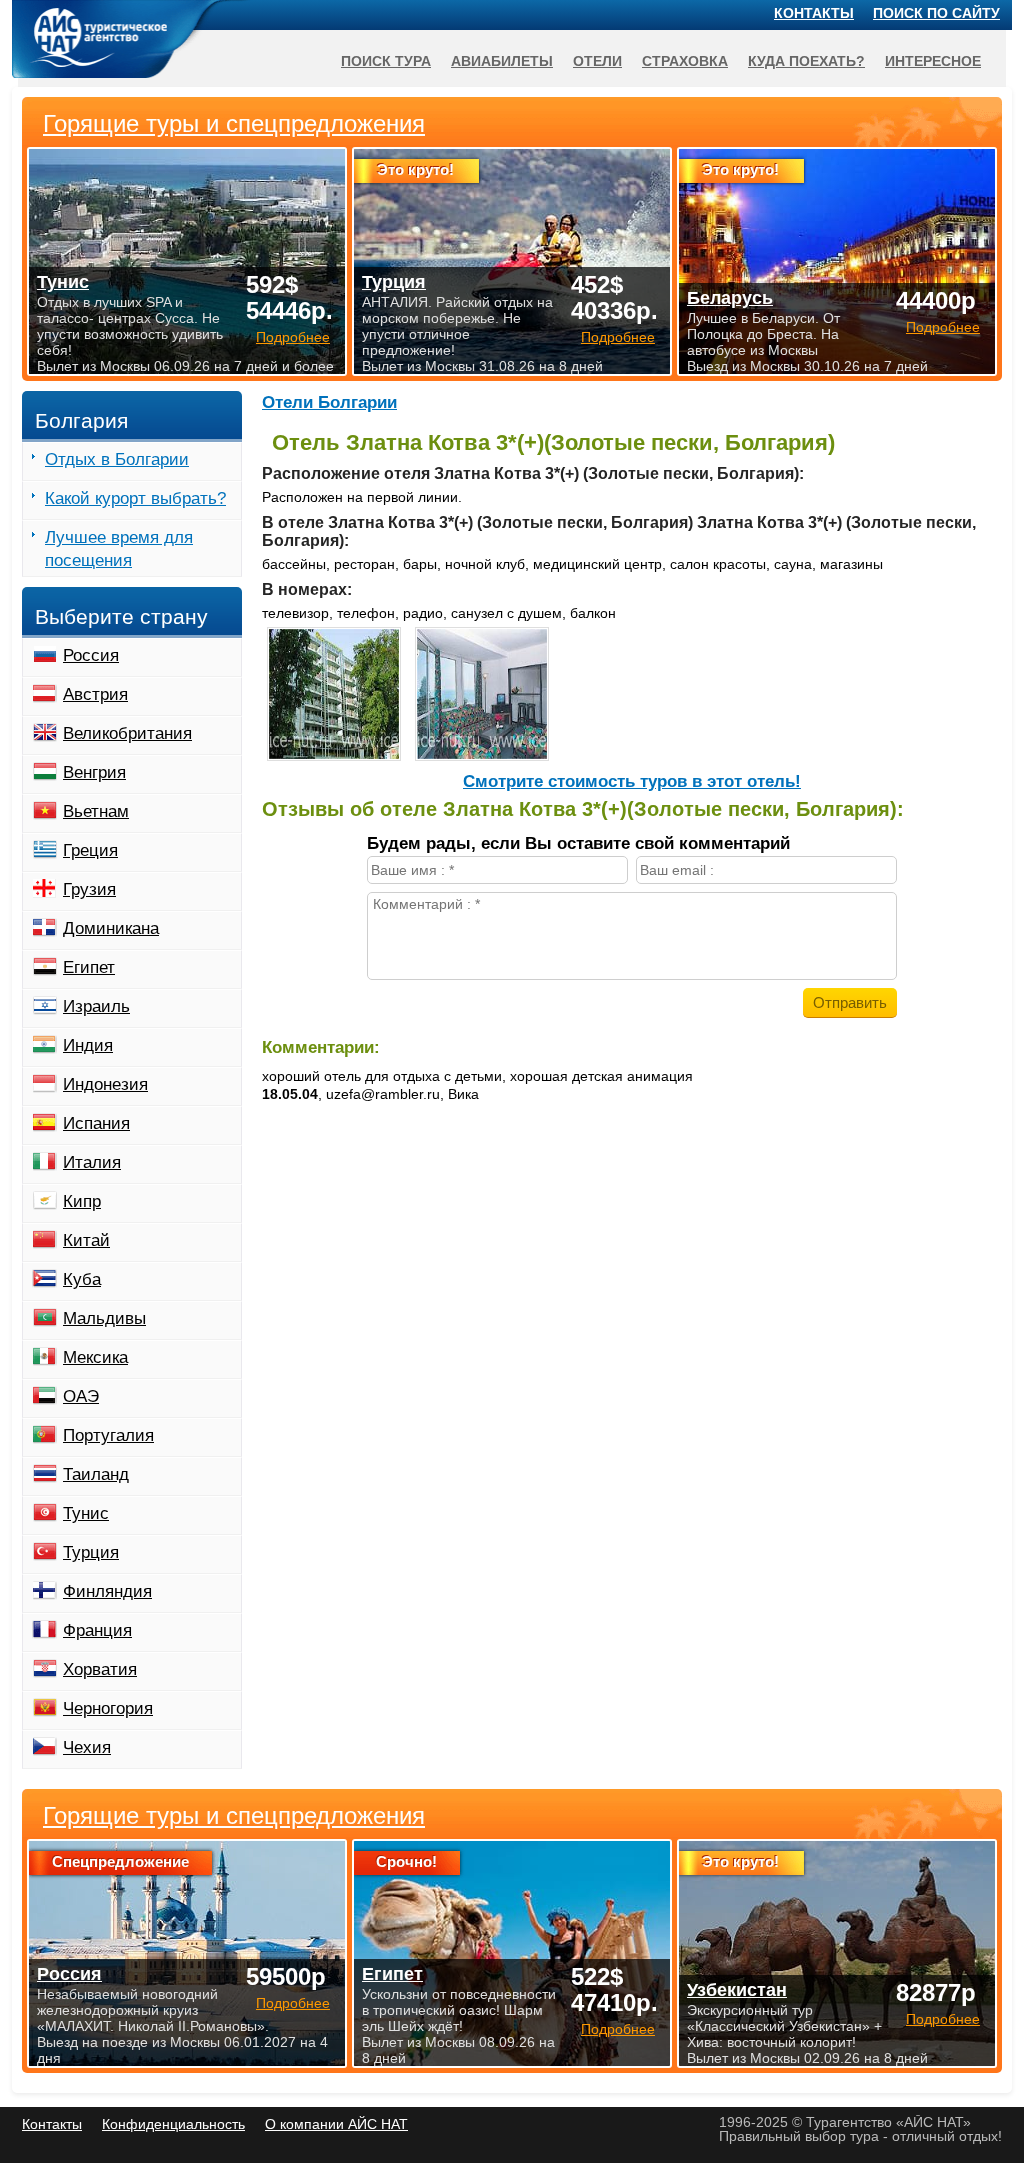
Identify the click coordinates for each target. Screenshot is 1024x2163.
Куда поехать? (806, 61)
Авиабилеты (502, 61)
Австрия (95, 694)
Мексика (95, 1357)
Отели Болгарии (329, 402)
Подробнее (293, 2003)
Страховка (685, 61)
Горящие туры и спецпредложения (234, 1816)
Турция (91, 1552)
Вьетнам (96, 811)
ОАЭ (81, 1396)
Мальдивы (104, 1318)
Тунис (86, 1513)
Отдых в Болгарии (117, 459)
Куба (82, 1279)
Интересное (933, 61)
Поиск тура (386, 61)
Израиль (96, 1006)
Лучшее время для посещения (119, 549)
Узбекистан (737, 1990)
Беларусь (730, 298)
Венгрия (94, 772)
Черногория (108, 1708)
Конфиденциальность (173, 2124)
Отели (597, 61)
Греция (90, 850)
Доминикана (111, 928)
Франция (97, 1630)
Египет (89, 967)
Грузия (89, 889)
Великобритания (127, 733)
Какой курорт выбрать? (135, 498)
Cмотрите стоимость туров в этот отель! (632, 781)
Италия (92, 1162)
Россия (91, 655)
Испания (96, 1123)
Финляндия (107, 1591)
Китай (86, 1240)
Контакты (814, 13)
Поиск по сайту (936, 13)
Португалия (108, 1435)
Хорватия (100, 1669)
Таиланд (96, 1474)
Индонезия (105, 1084)
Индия (88, 1045)
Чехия (87, 1747)
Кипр (82, 1201)
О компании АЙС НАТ (336, 2124)
